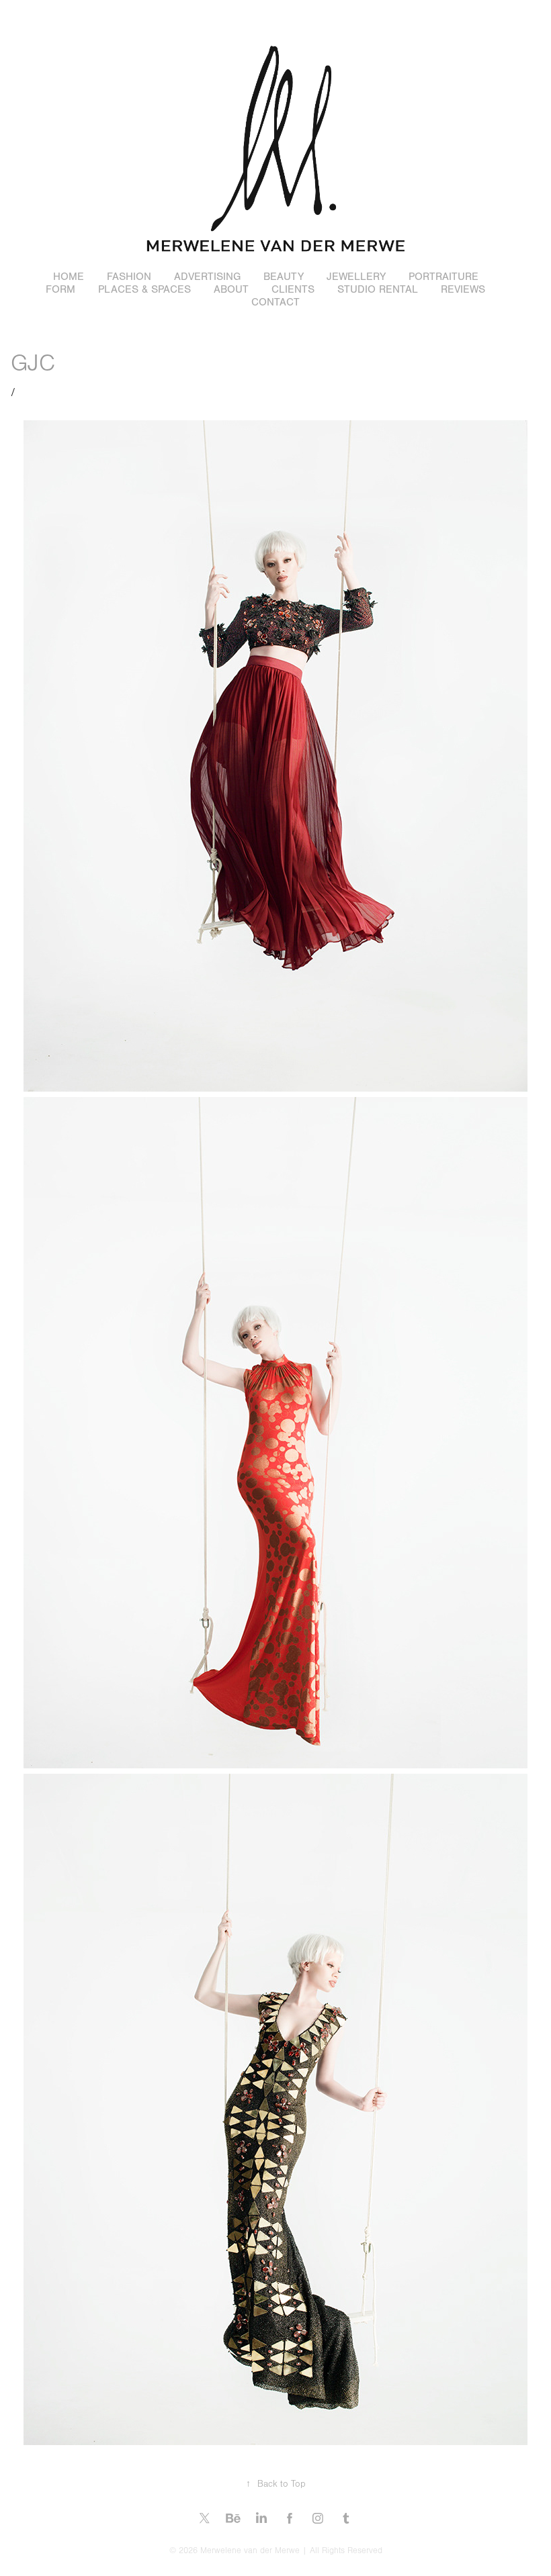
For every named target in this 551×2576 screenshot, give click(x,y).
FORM (60, 289)
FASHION (129, 277)
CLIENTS (293, 289)
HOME (69, 277)
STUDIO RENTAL (378, 289)
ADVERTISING (207, 277)
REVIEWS (463, 289)
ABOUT (231, 289)
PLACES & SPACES (144, 289)
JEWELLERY (356, 277)
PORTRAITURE (443, 277)
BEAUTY (284, 277)
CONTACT (275, 302)
